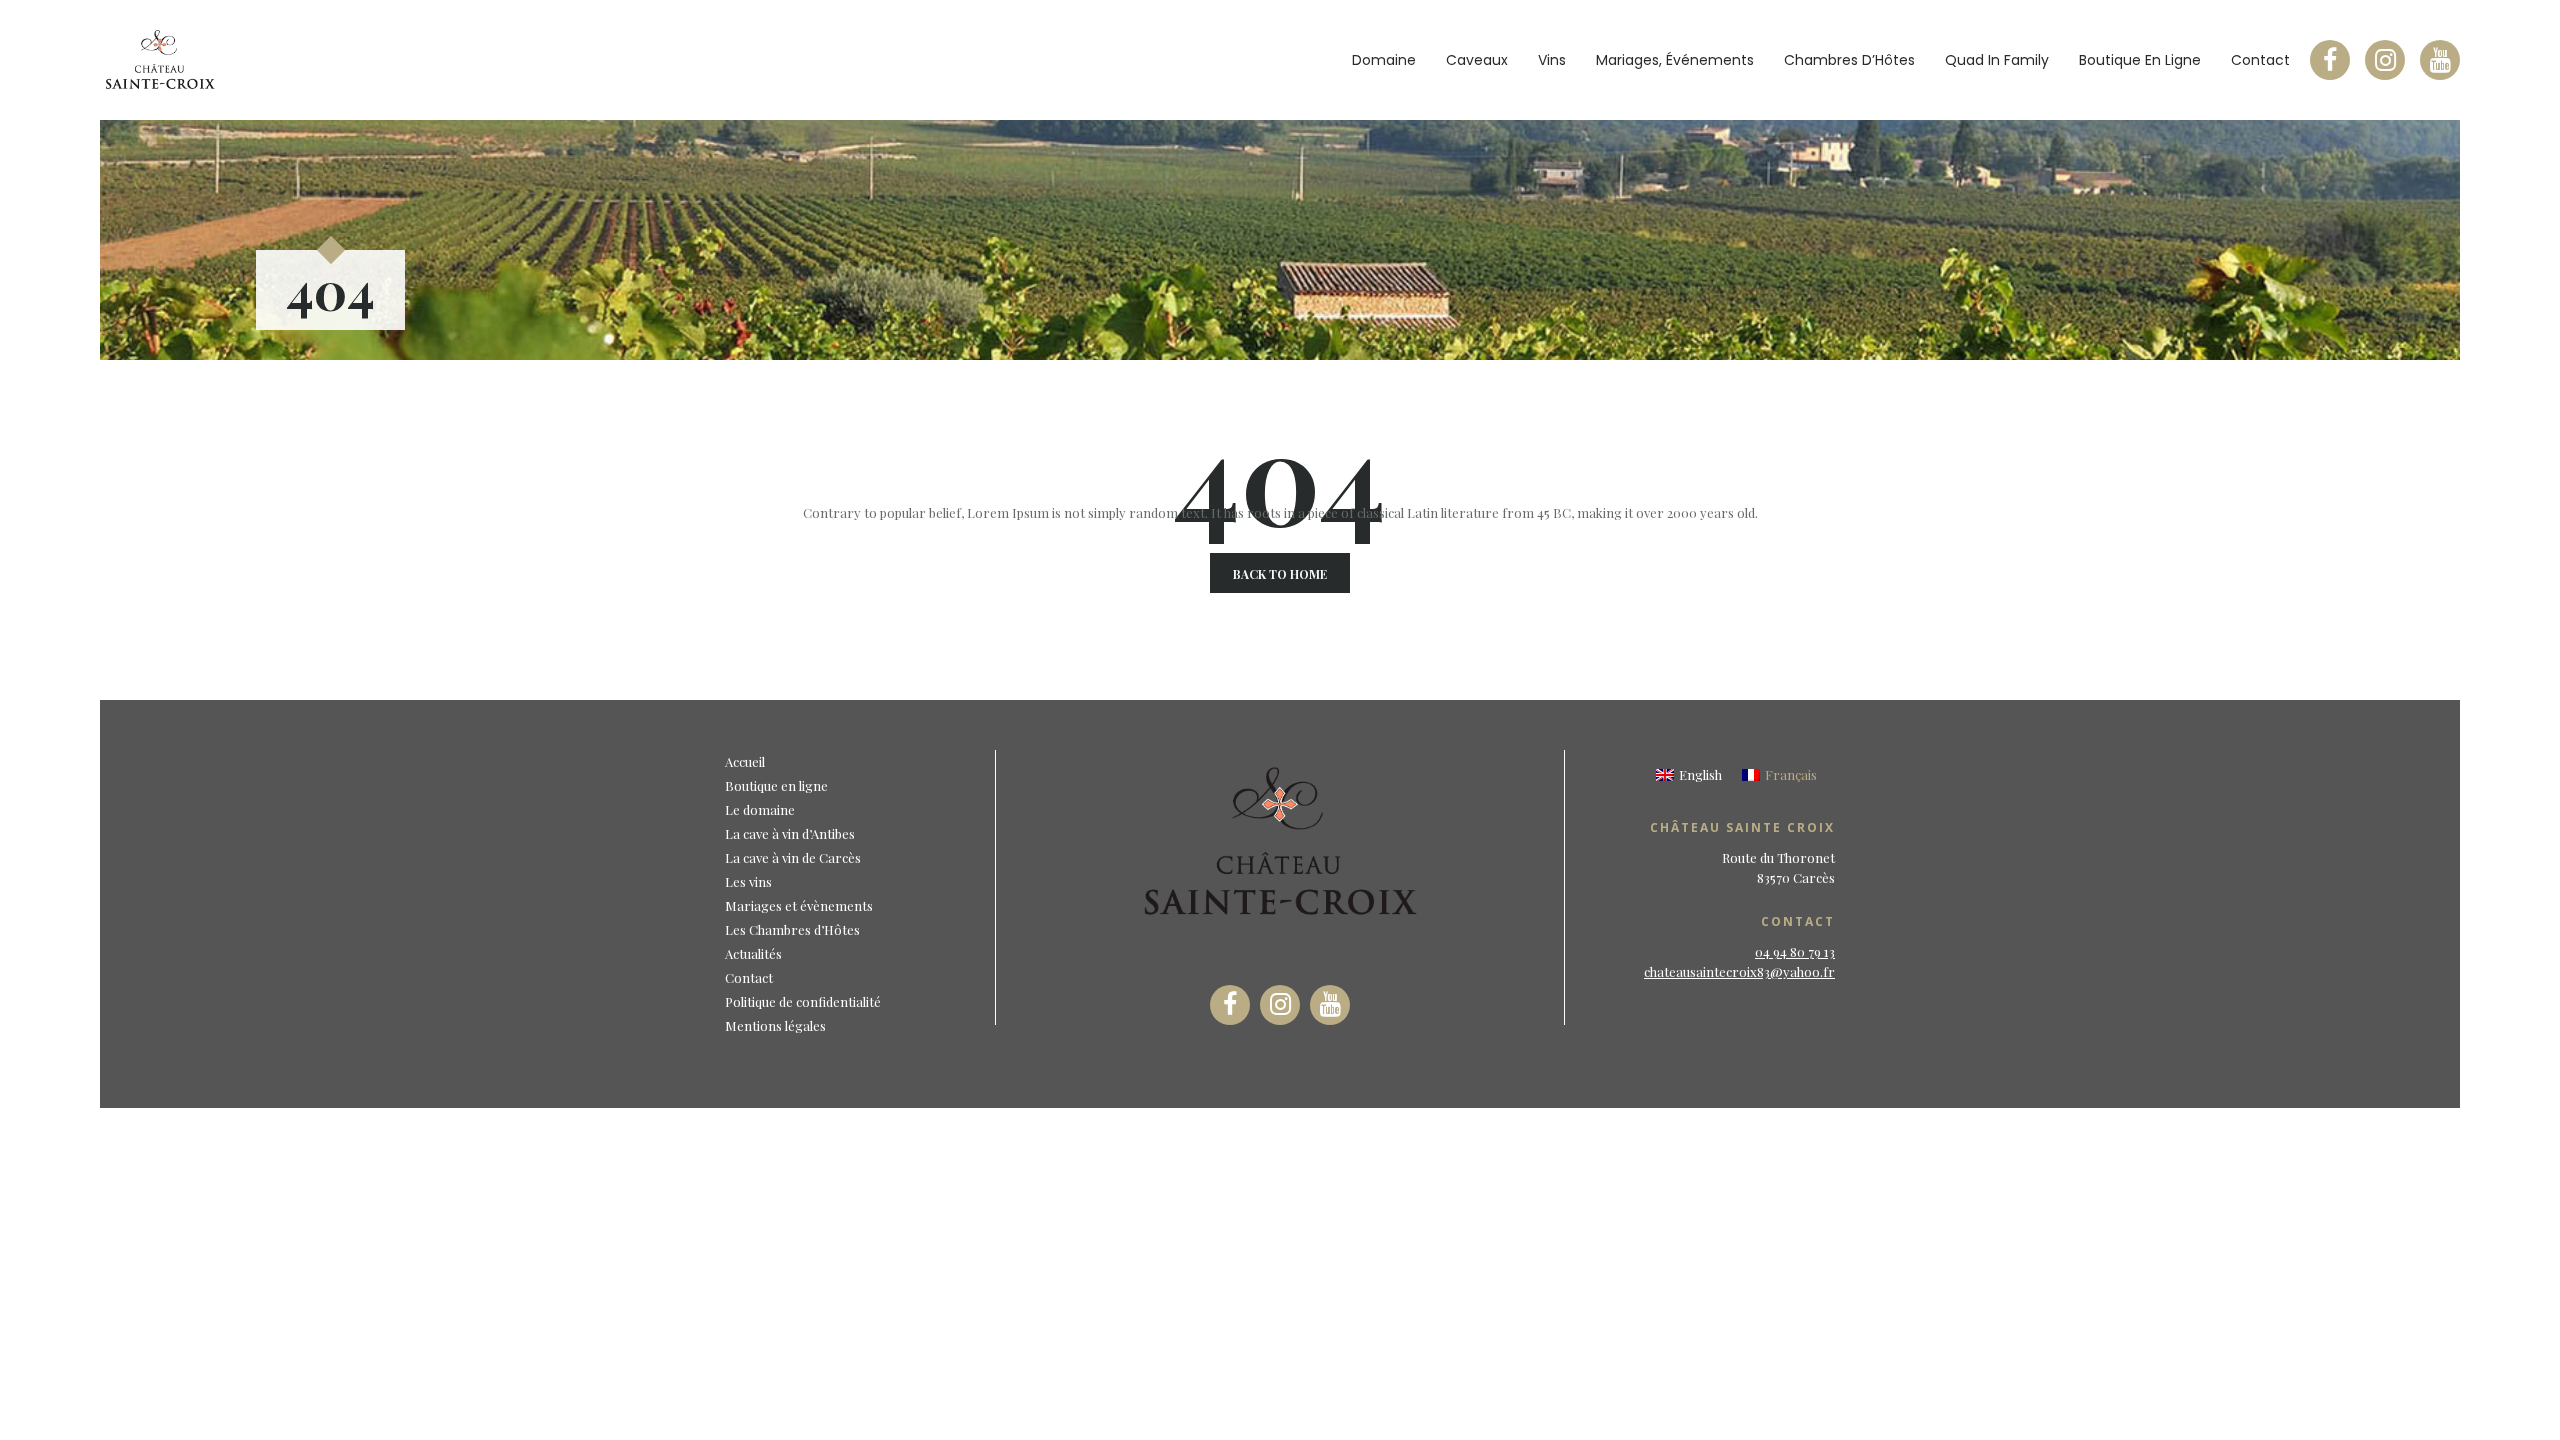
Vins (1552, 60)
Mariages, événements (1675, 60)
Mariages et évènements (799, 905)
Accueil (745, 761)
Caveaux (1477, 60)
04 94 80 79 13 (1795, 951)
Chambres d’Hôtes (1849, 60)
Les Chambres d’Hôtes (792, 929)
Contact (2260, 60)
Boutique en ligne (2140, 60)
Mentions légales (775, 1025)
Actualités (753, 953)
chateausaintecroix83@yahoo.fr (1739, 971)
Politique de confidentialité (803, 1001)
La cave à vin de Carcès (793, 857)
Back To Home (1280, 574)
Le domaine (760, 809)
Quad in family (1997, 60)
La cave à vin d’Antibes (790, 833)
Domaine (1384, 60)
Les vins (748, 881)
